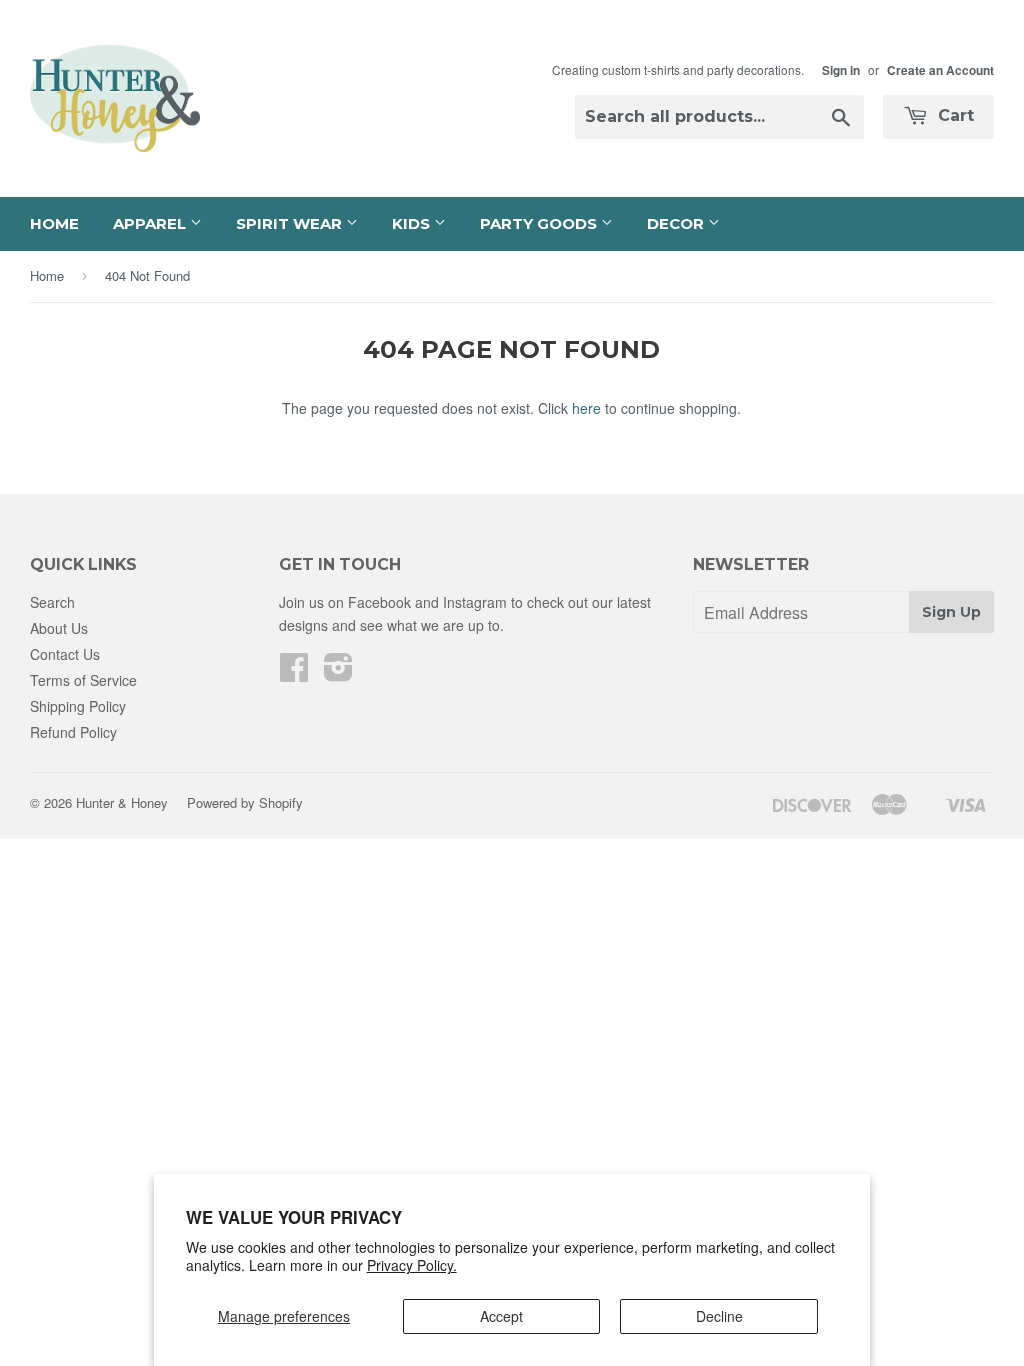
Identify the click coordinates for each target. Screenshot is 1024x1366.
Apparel (151, 223)
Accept (501, 1316)
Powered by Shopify (245, 802)
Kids (413, 223)
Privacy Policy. (412, 1265)
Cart (953, 115)
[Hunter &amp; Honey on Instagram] (338, 673)
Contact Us (65, 654)
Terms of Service (83, 680)
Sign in (841, 70)
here (586, 408)
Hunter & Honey (122, 802)
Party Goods (540, 223)
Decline (719, 1316)
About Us (59, 628)
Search (52, 602)
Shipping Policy (78, 706)
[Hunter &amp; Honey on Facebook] (294, 673)
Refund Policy (73, 732)
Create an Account (940, 70)
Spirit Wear (291, 223)
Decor (677, 223)
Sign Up (951, 612)
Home (54, 223)
